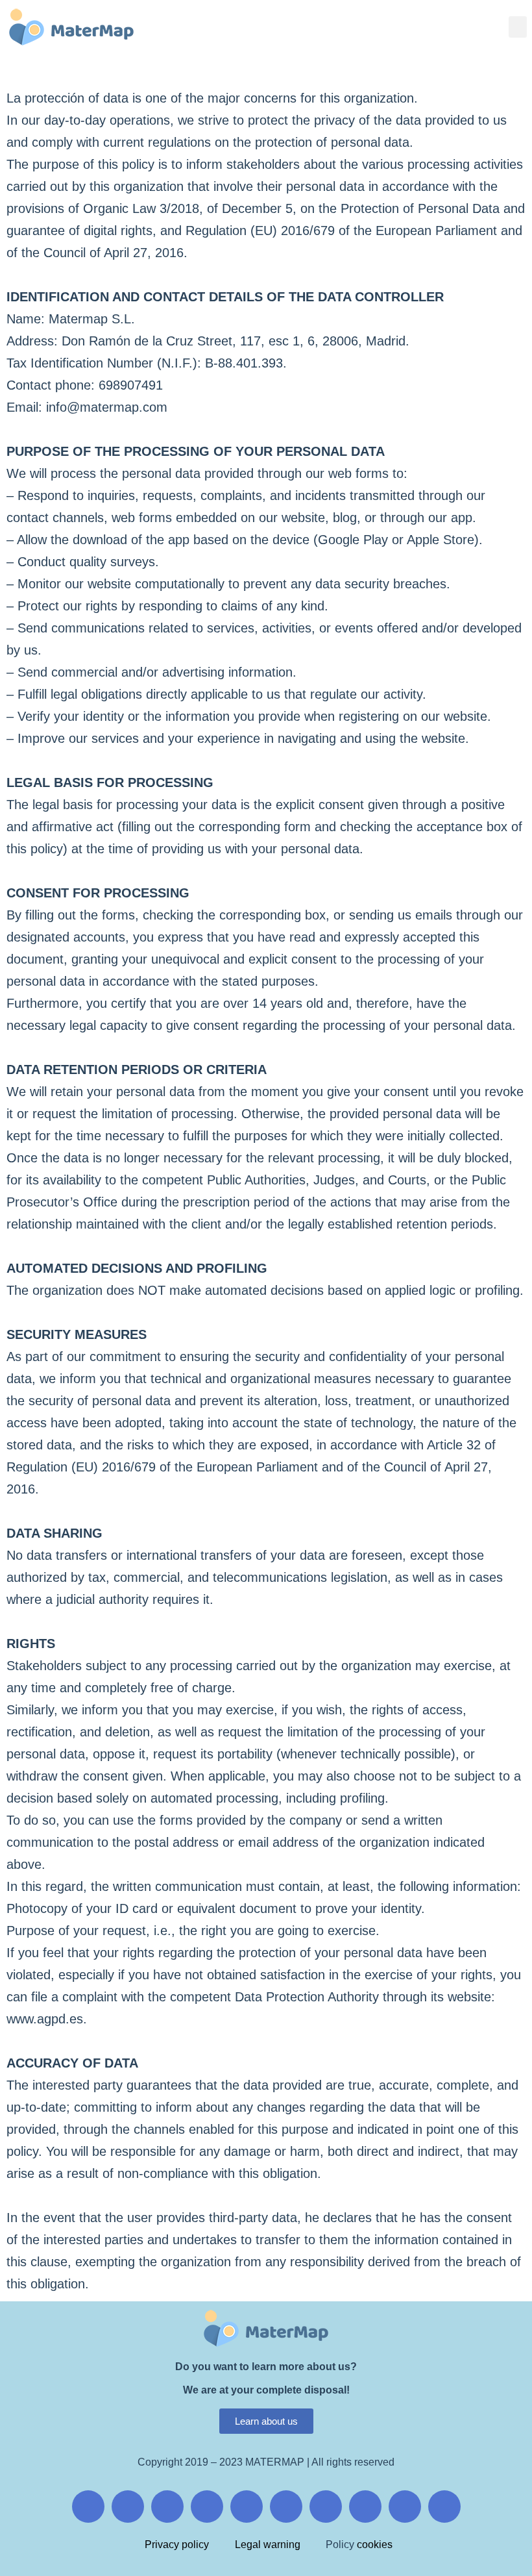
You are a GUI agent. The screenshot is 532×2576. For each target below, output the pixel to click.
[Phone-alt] (405, 2507)
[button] (518, 27)
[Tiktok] (286, 2507)
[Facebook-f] (88, 2507)
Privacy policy (177, 2545)
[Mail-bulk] (365, 2507)
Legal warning (268, 2545)
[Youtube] (167, 2507)
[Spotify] (444, 2507)
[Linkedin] (326, 2507)
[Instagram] (128, 2507)
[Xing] (207, 2507)
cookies (373, 2545)
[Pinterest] (247, 2507)
